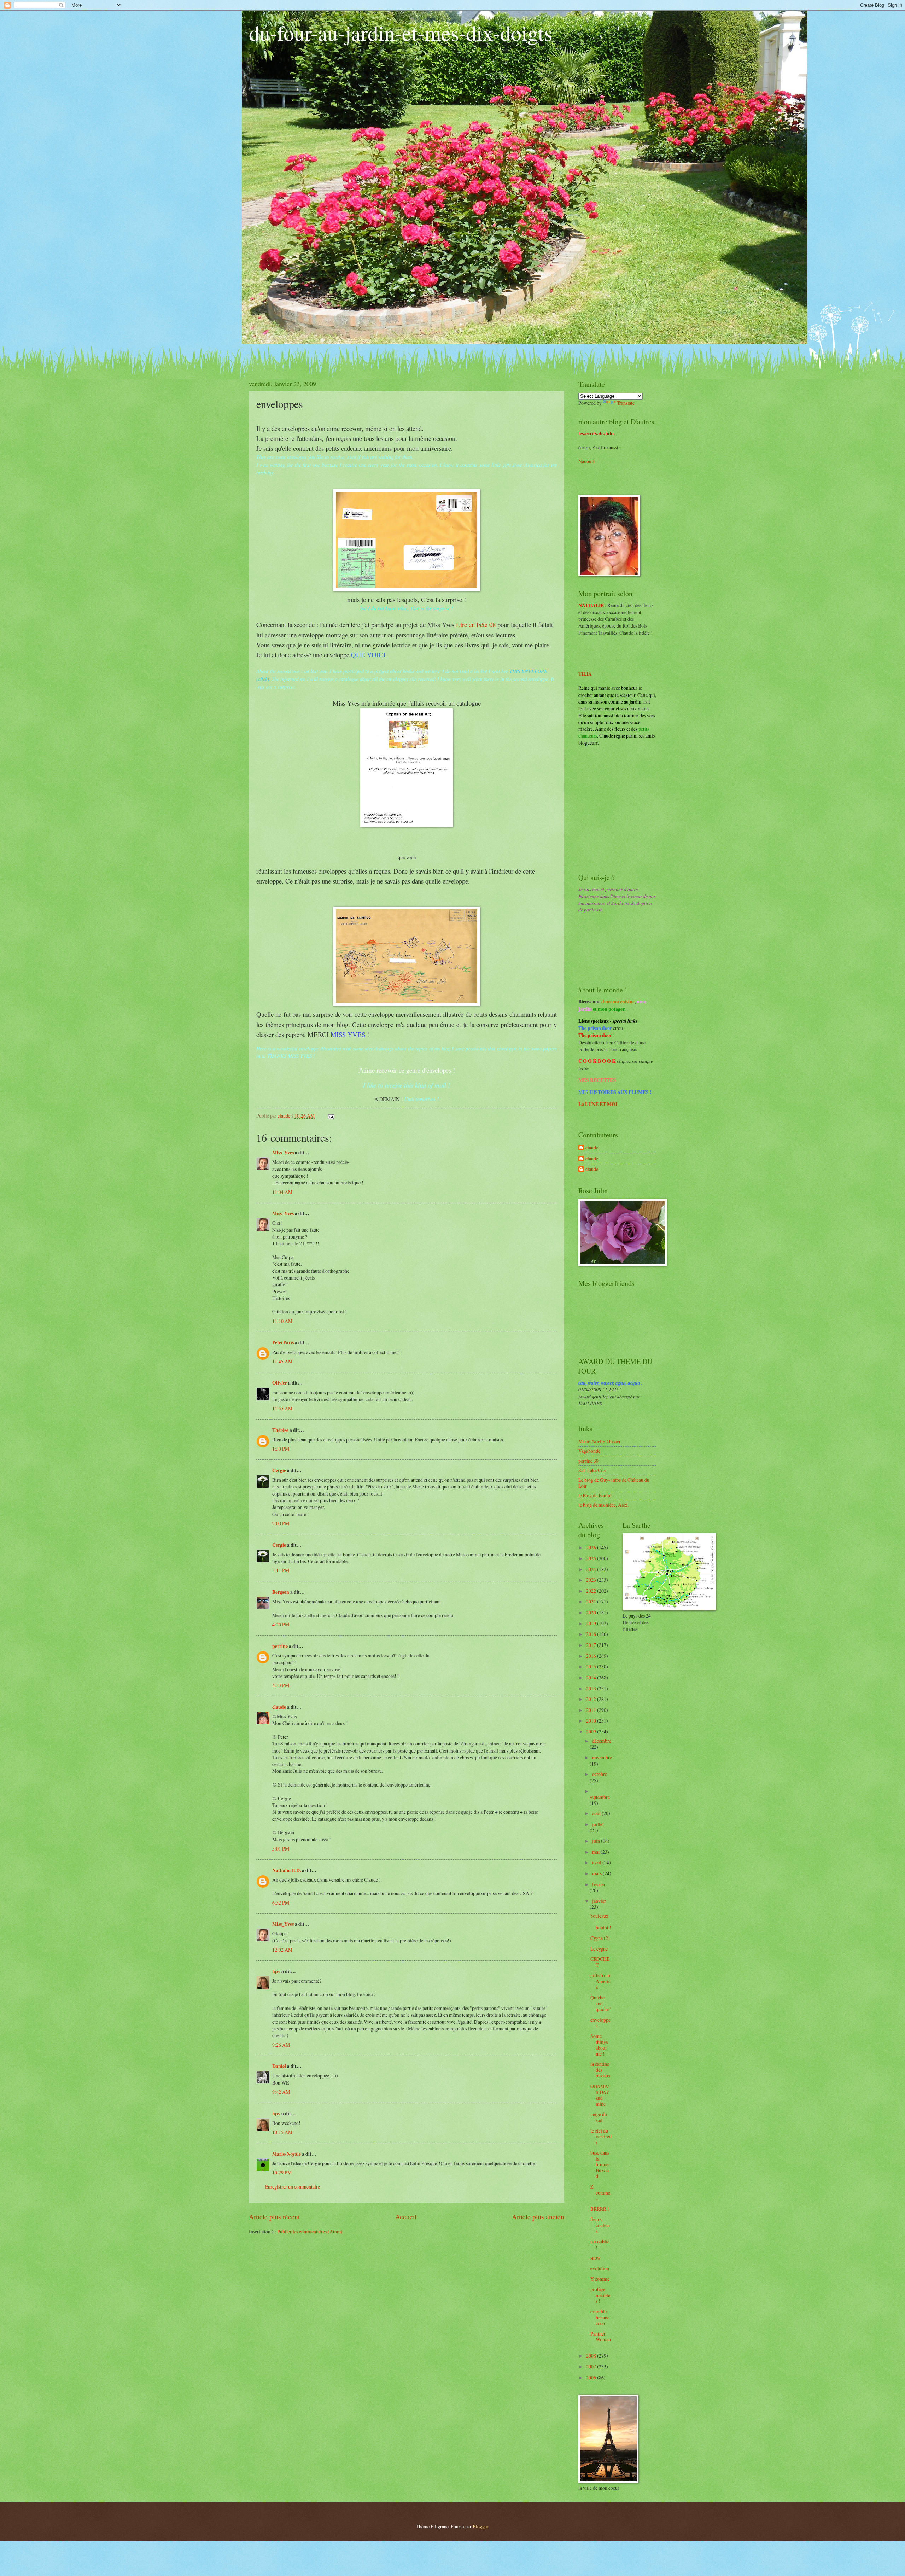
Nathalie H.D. (287, 1870)
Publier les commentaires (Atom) (310, 2231)
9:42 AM (281, 2092)
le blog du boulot (595, 1495)
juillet (598, 1824)
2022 (592, 1591)
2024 (592, 1569)
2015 (592, 1666)
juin (597, 1841)
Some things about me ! (599, 2045)
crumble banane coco (600, 2317)
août (597, 1813)
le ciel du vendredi (601, 2137)
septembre (600, 1797)
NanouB (586, 461)
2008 (592, 2356)
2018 (592, 1634)
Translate (626, 403)
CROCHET (600, 1962)
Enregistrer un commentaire (293, 2187)
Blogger (480, 2526)
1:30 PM (281, 1449)
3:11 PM (281, 1570)
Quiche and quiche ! (601, 2003)
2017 (592, 1645)
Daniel (279, 2066)
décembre (602, 1741)
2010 (592, 1721)
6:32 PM (281, 1903)
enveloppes (600, 2023)
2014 (592, 1677)
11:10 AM (282, 1321)
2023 (592, 1580)
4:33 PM (281, 1685)
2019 (592, 1623)
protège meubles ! (600, 2295)
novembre (602, 1757)
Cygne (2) (600, 1938)
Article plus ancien (538, 2217)
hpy (276, 1971)
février (599, 1884)
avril (597, 1862)
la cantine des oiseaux (600, 2070)
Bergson (281, 1592)
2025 (592, 1558)
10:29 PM (282, 2172)
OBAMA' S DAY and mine (600, 2095)
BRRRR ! (600, 2209)
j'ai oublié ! (600, 2244)
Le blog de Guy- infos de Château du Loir (614, 1483)
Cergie (279, 1470)
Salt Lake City (592, 1470)
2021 (592, 1601)
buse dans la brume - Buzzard (601, 2164)
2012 (592, 1699)
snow (595, 2258)
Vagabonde (589, 1451)
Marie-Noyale (287, 2154)
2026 (592, 1547)
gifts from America (600, 1981)
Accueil (406, 2217)
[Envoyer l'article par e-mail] (331, 1116)
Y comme (600, 2279)
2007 (592, 2367)
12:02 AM (282, 1950)
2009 (592, 1732)
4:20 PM (281, 1624)
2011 (592, 1710)
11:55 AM (282, 1408)
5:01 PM (281, 1849)
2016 (592, 1656)
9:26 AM (281, 2045)
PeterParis (283, 1342)
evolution (600, 2268)
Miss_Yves (283, 1153)
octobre (600, 1774)
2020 (592, 1612)
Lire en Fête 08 (476, 625)
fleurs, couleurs (600, 2225)
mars (597, 1873)
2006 (592, 2377)
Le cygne (599, 1949)
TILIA (585, 674)
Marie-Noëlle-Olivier (600, 1441)
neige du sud (599, 2117)
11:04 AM (282, 1192)
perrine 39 (588, 1461)
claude (279, 1707)
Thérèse (280, 1430)
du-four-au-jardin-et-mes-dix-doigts (401, 33)
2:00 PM (281, 1523)
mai (596, 1852)
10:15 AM (282, 2132)
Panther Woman (601, 2337)
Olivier (280, 1383)
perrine (280, 1646)
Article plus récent (274, 2217)
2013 (592, 1688)
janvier (599, 1901)
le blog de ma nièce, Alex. (603, 1505)
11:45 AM (282, 1361)
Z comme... (601, 2192)
